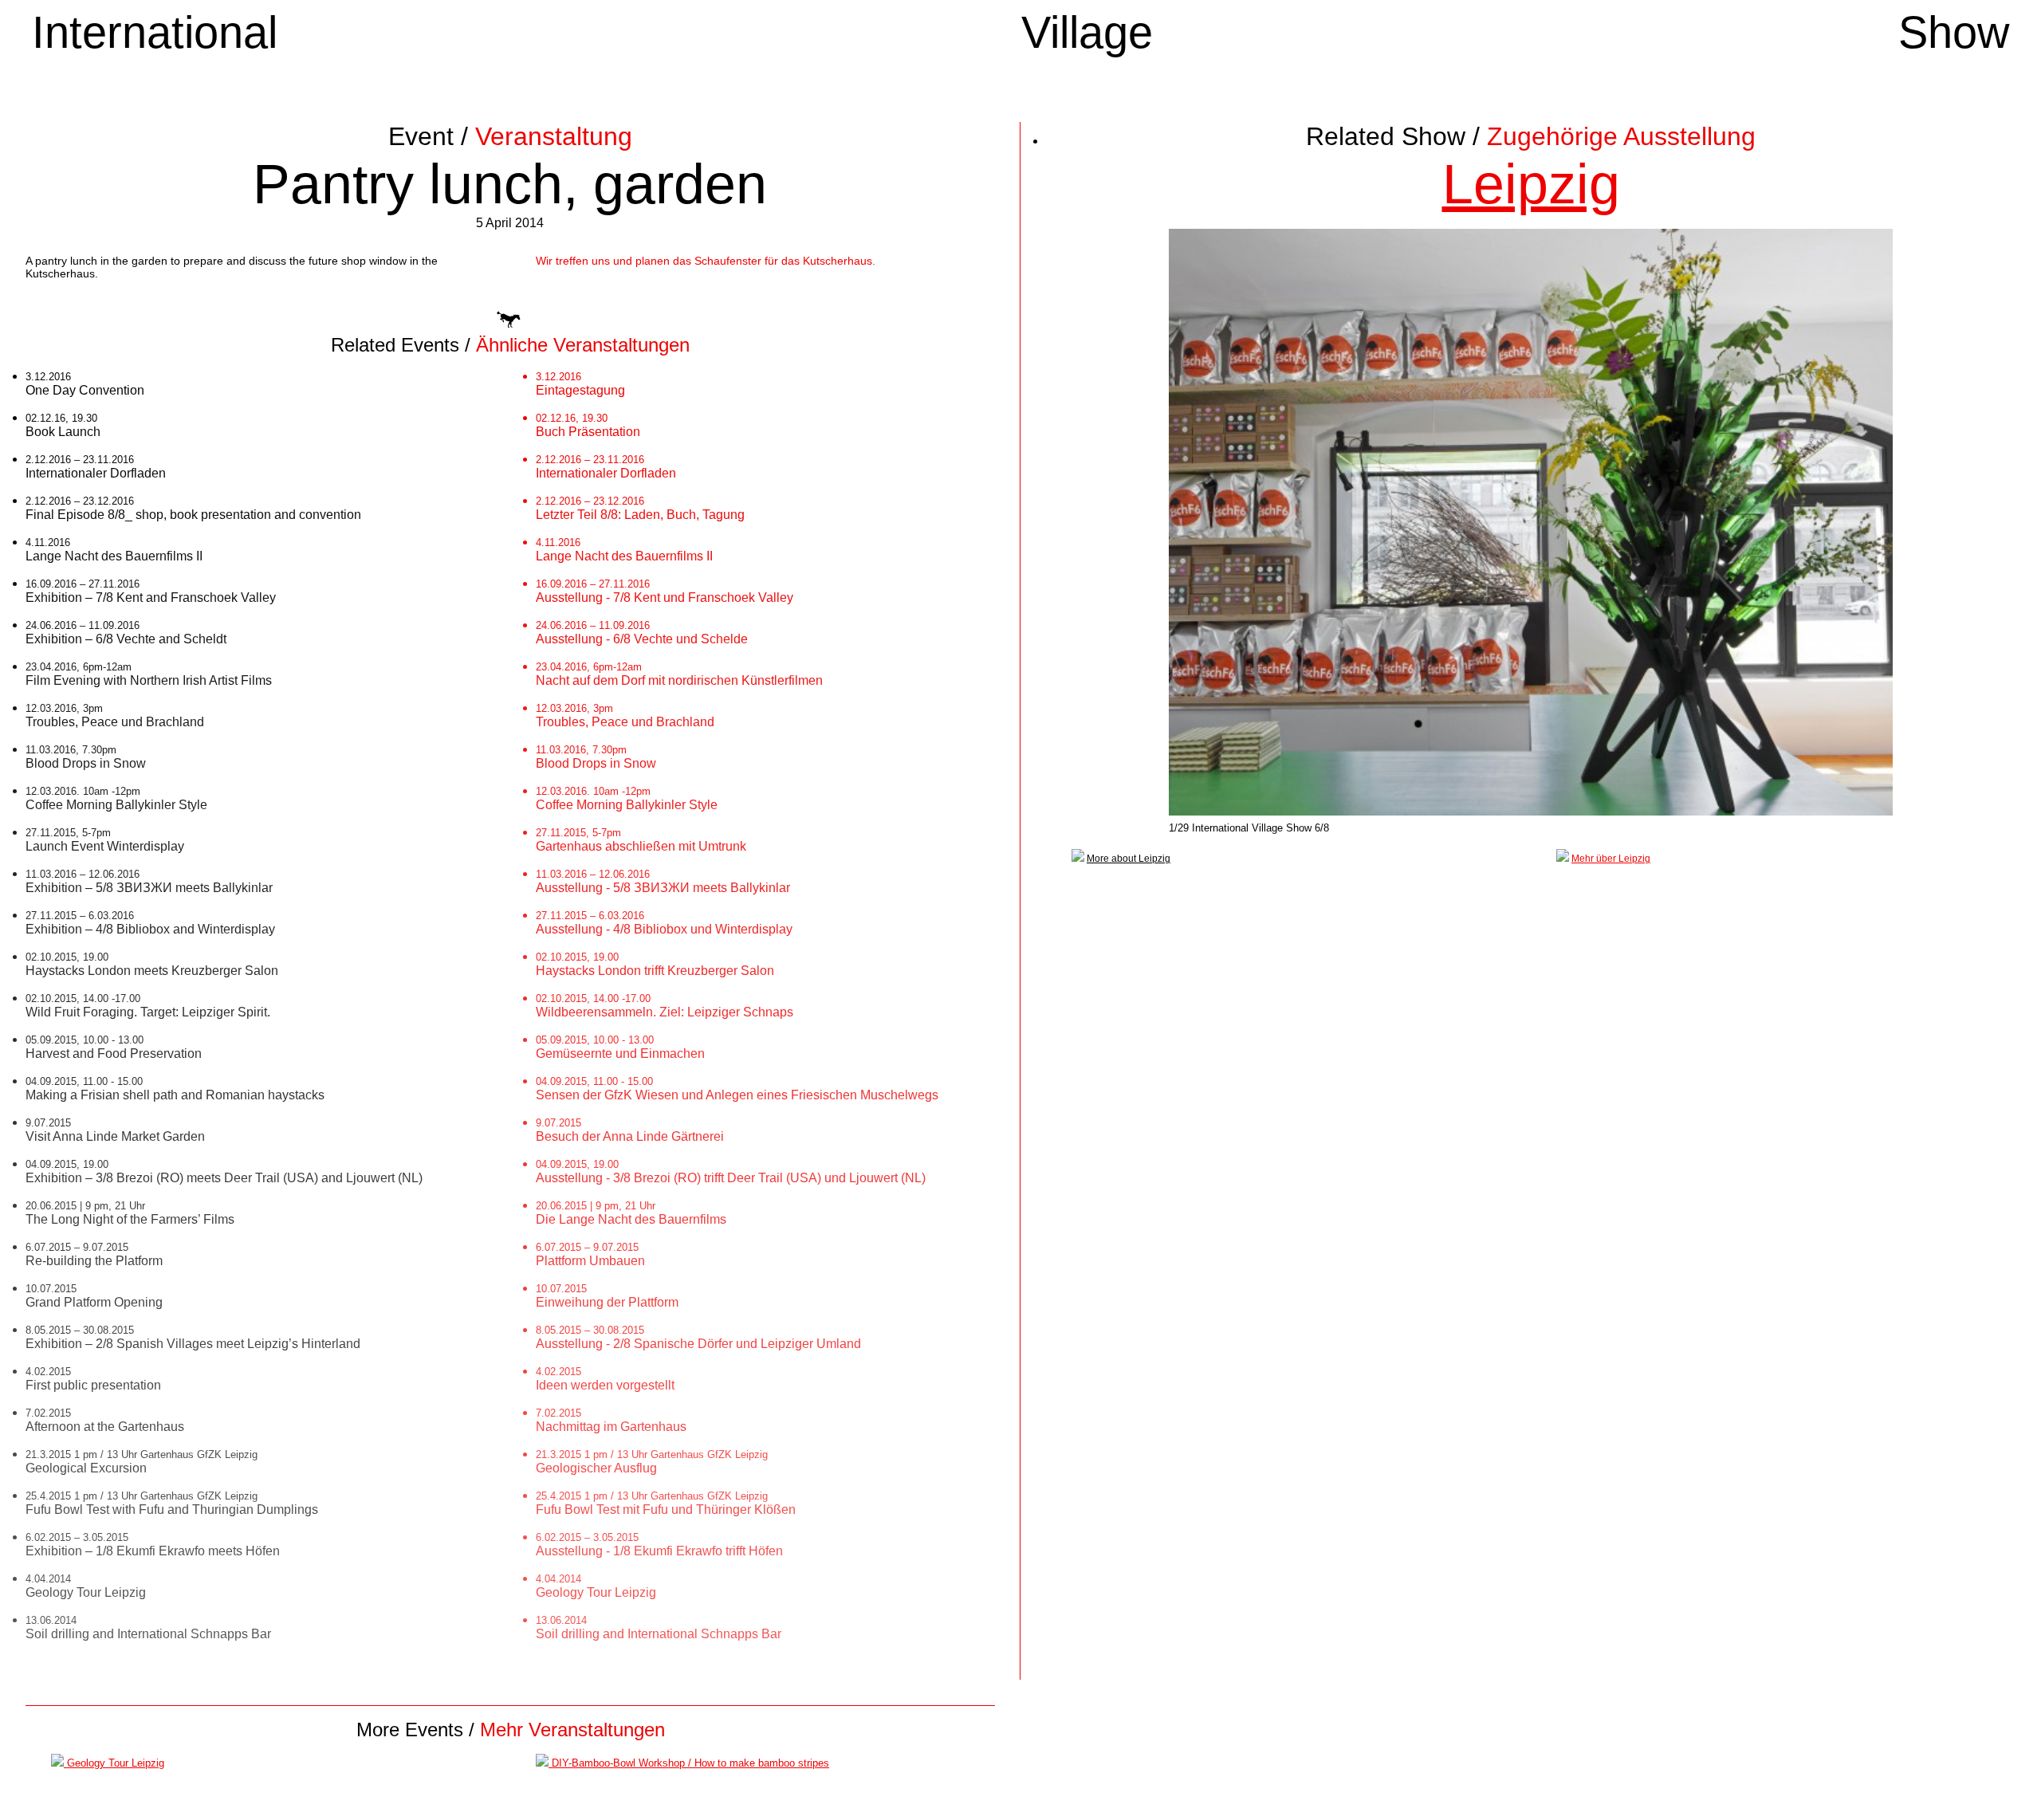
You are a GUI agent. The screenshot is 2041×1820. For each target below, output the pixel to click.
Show (1953, 45)
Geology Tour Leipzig (114, 1763)
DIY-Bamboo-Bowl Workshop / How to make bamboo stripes (689, 1763)
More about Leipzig (1129, 859)
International (155, 45)
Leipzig (1531, 184)
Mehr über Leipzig (1611, 859)
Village (1087, 45)
